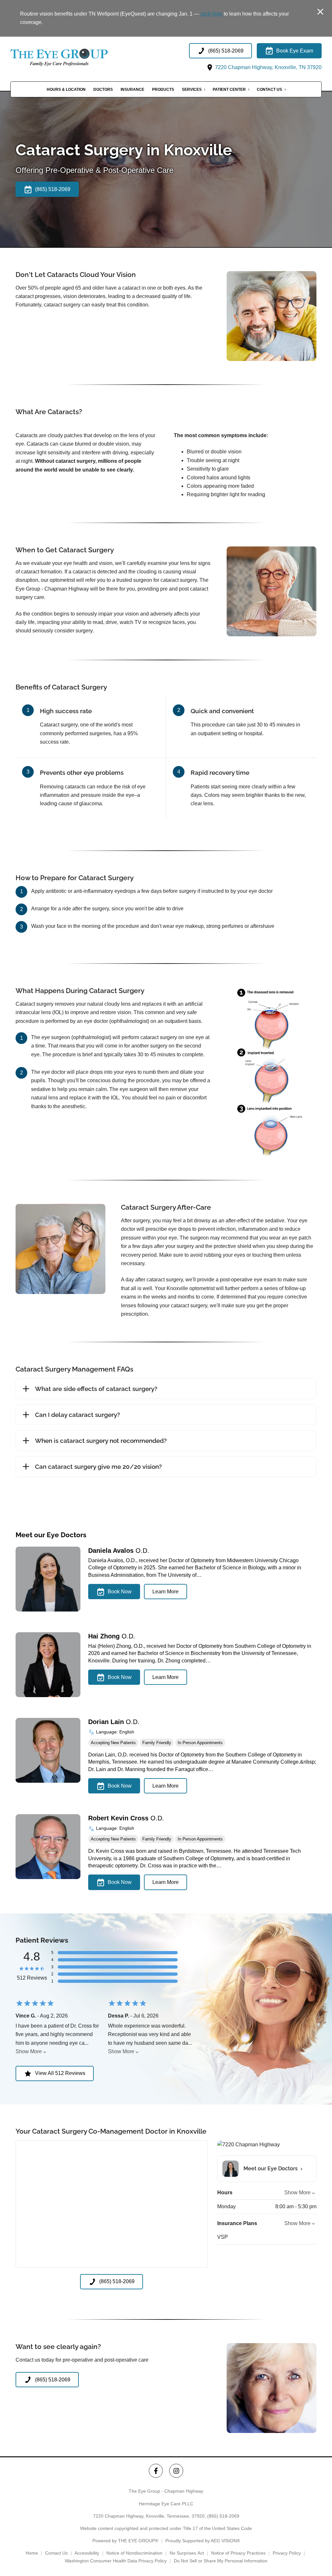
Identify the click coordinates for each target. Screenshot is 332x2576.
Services (192, 90)
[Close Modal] (320, 12)
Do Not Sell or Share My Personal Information (221, 2561)
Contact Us (269, 90)
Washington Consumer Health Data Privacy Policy (116, 2561)
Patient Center (229, 90)
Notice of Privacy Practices (238, 2553)
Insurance (132, 90)
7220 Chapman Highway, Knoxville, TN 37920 (268, 67)
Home (32, 2553)
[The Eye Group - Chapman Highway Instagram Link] (176, 2471)
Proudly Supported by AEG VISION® (203, 2541)
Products (163, 90)
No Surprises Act (187, 2553)
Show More (29, 2051)
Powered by (125, 2541)
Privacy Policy (287, 2553)
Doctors (103, 90)
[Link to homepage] (75, 57)
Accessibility (87, 2553)
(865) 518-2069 (223, 2516)
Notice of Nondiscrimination (134, 2553)
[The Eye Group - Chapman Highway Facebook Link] (156, 2471)
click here (211, 14)
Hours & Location (66, 90)
